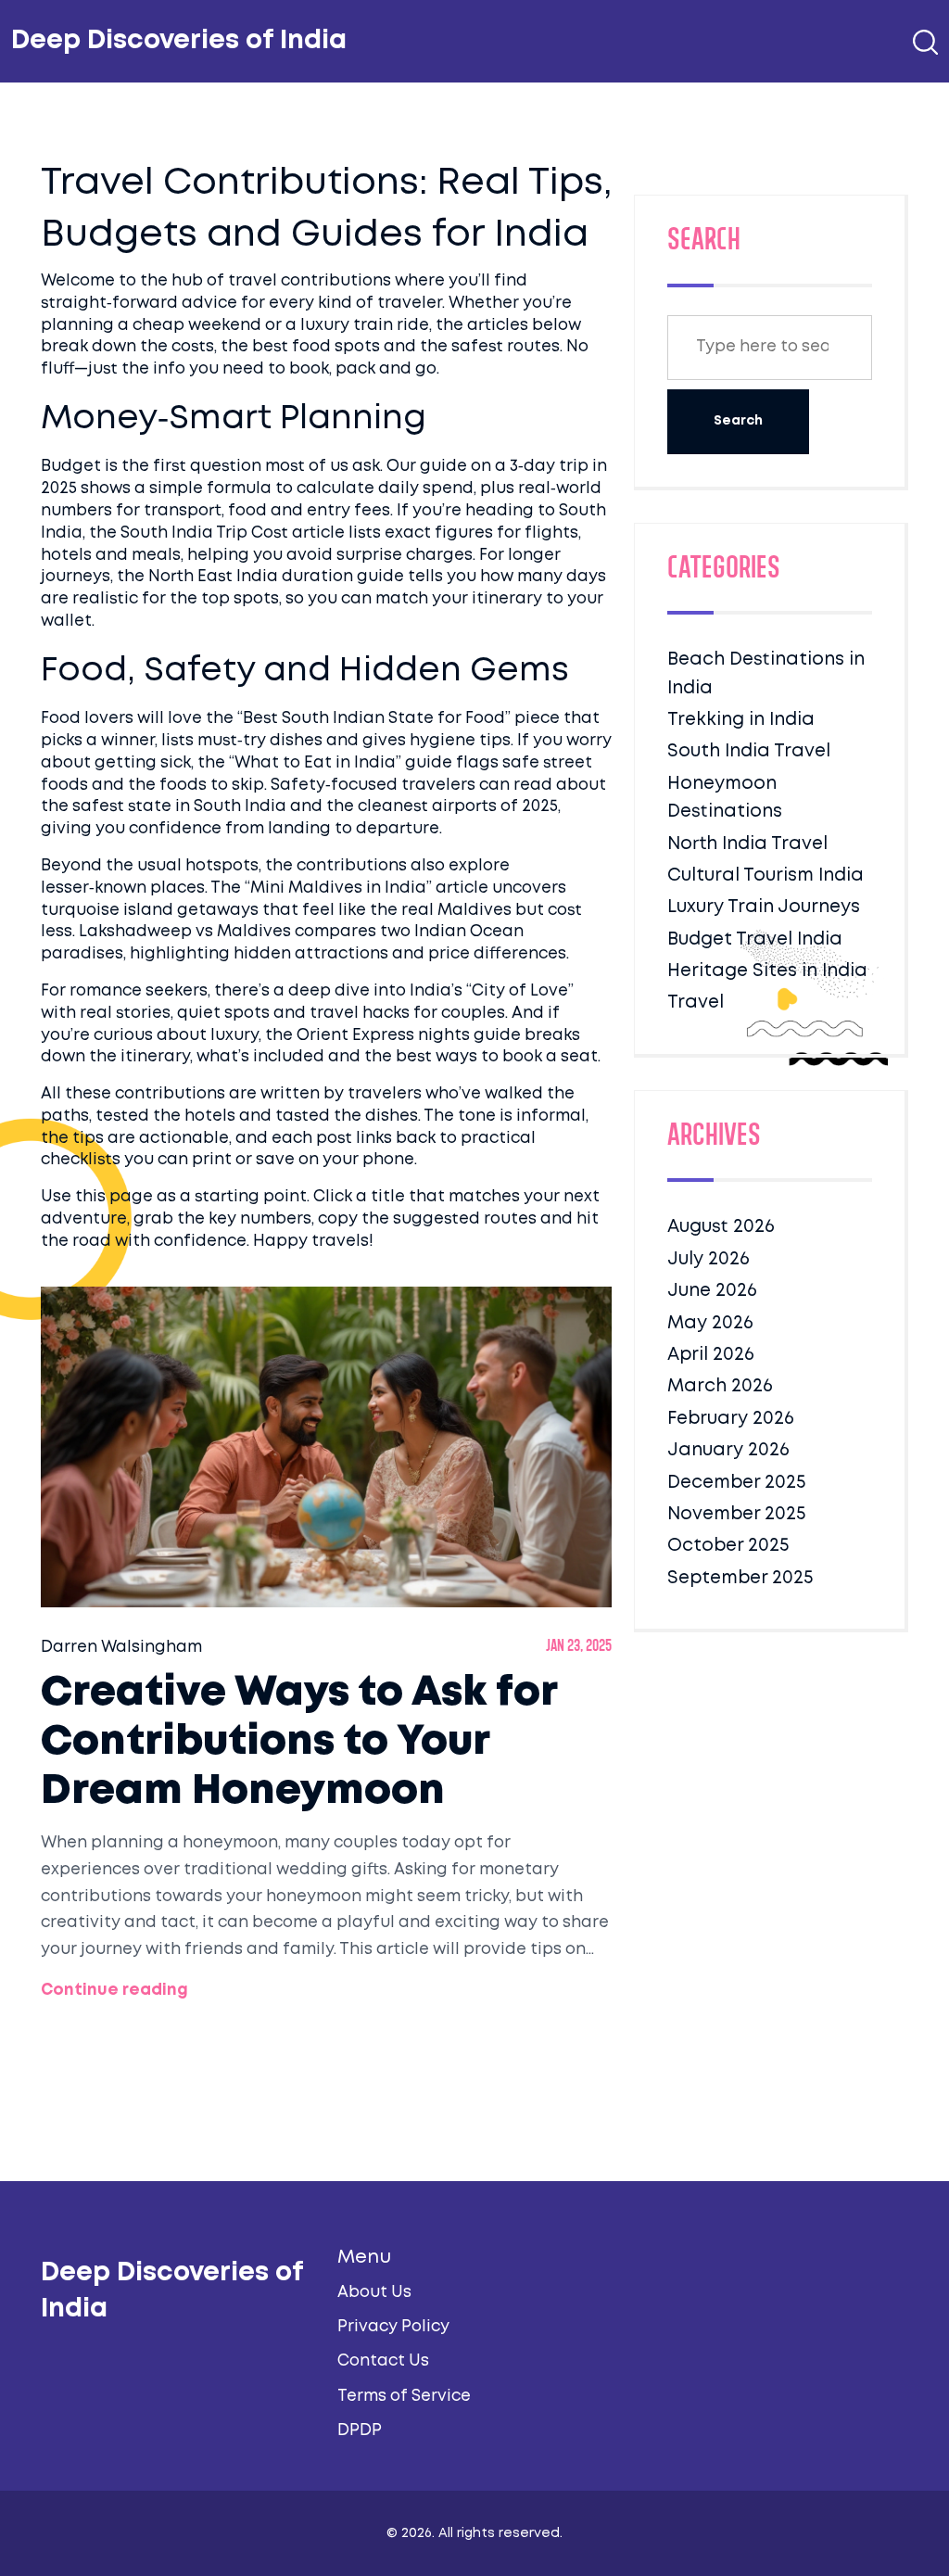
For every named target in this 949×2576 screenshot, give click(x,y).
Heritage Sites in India (767, 971)
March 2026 (720, 1386)
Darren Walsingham (121, 1648)
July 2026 (709, 1259)
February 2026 (731, 1419)
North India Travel (747, 844)
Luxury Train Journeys (764, 907)
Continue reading (114, 1991)
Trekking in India (741, 720)
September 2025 (740, 1578)
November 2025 (736, 1514)
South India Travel (749, 751)
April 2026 (711, 1355)
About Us (374, 2293)
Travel (696, 1002)
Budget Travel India (755, 939)
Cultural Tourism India (766, 876)
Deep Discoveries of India (179, 41)
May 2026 (710, 1323)
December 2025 (736, 1483)
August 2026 (721, 1227)
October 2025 (728, 1546)
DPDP (360, 2431)
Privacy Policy (393, 2327)
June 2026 (712, 1291)
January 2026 (728, 1450)
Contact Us (383, 2361)
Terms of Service (404, 2397)
